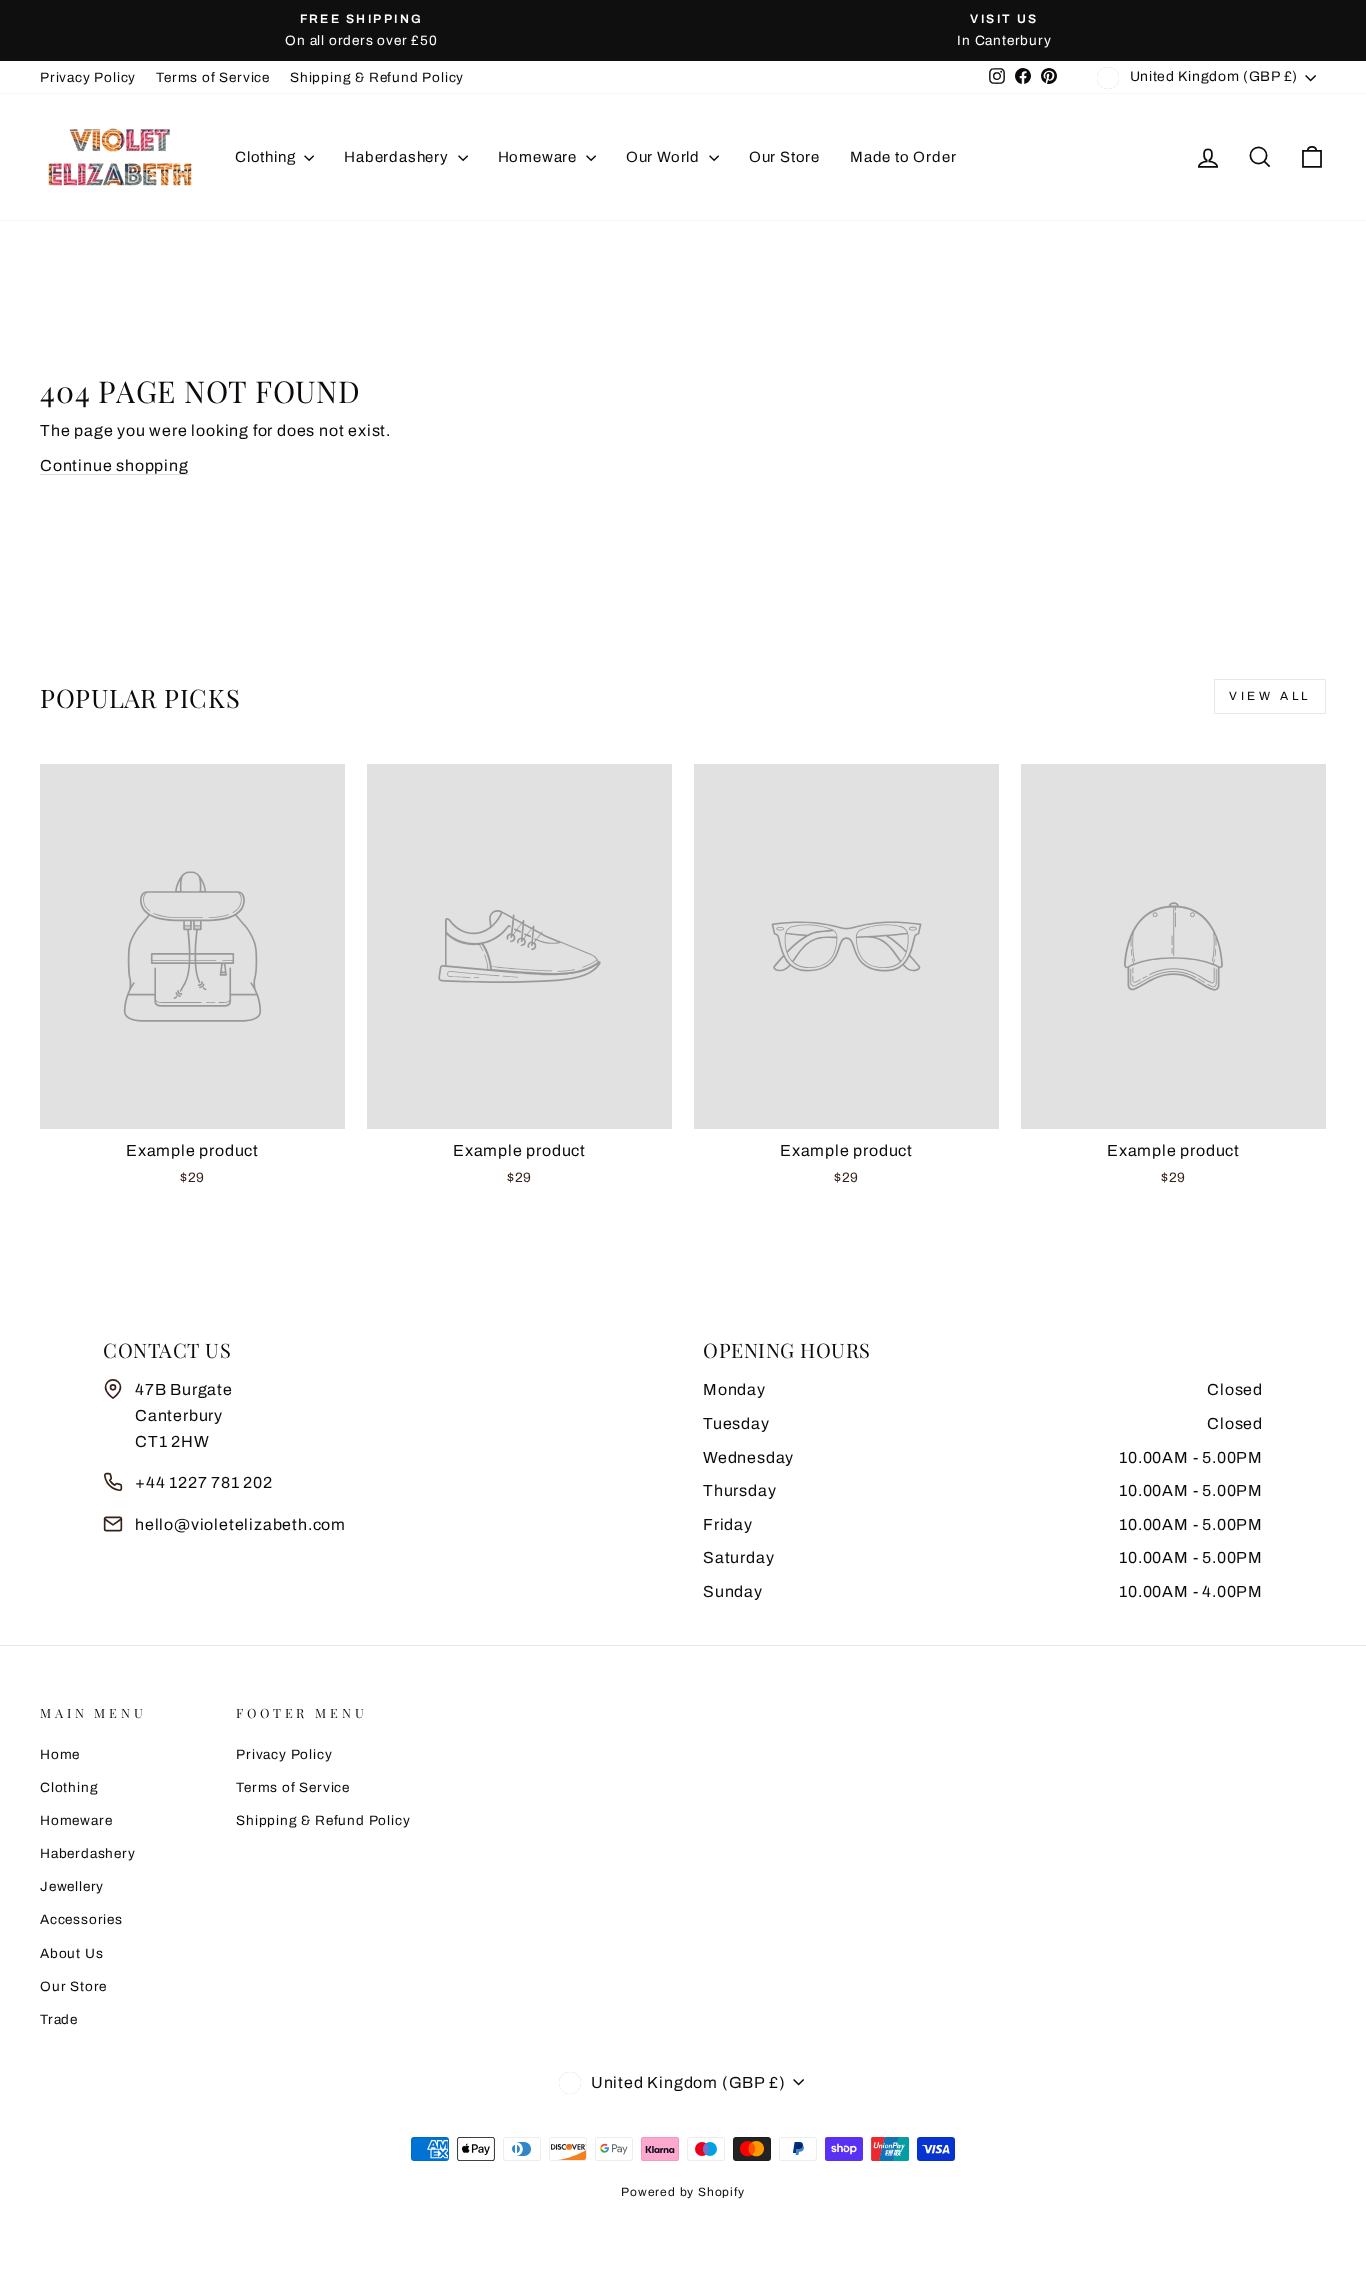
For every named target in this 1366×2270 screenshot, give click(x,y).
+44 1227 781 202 (204, 1482)
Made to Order (903, 157)
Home (60, 1754)
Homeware (539, 157)
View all (1270, 696)
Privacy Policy (88, 77)
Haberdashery (398, 157)
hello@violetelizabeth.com (240, 1524)
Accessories (81, 1919)
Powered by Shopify (682, 2192)
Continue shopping (114, 465)
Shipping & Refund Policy (377, 77)
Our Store (784, 157)
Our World (665, 157)
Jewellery (72, 1886)
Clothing (267, 157)
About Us (71, 1953)
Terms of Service (213, 77)
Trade (59, 2019)
